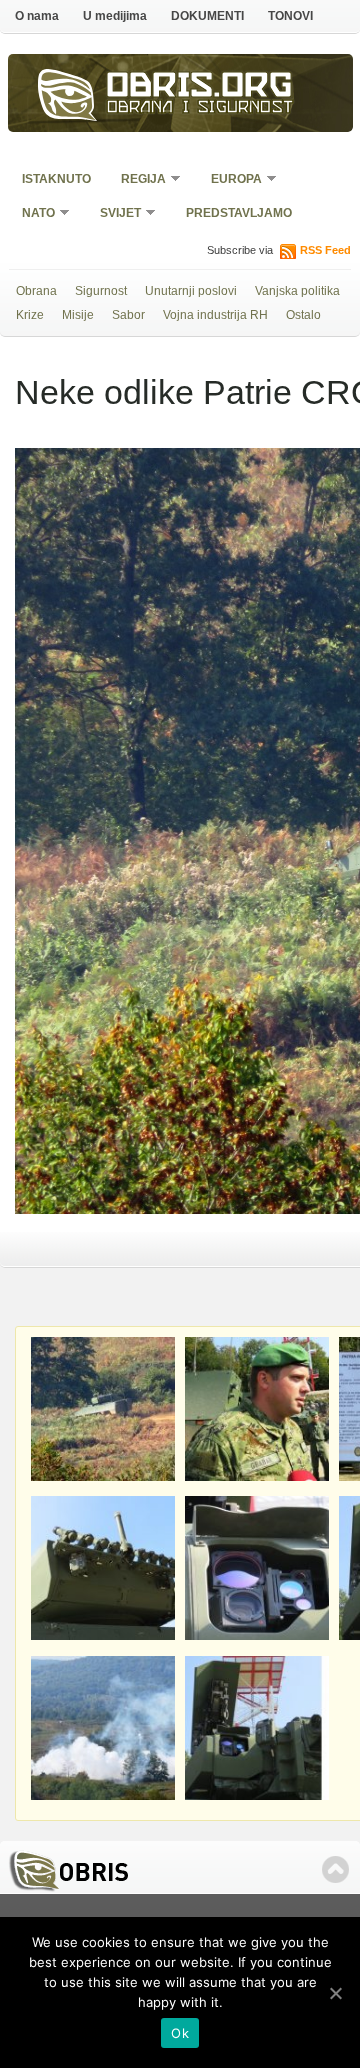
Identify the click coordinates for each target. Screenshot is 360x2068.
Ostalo (303, 315)
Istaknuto (56, 179)
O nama (37, 16)
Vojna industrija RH (215, 315)
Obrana (36, 291)
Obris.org (200, 88)
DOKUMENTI (207, 16)
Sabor (128, 315)
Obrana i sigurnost (200, 109)
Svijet (114, 214)
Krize (30, 315)
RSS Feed (325, 250)
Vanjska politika (297, 291)
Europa (230, 180)
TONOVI (290, 16)
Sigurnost (101, 291)
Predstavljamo (239, 213)
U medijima (115, 16)
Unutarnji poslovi (191, 291)
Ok (180, 2033)
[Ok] (335, 1993)
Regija (137, 180)
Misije (78, 315)
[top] (335, 1869)
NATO (32, 214)
